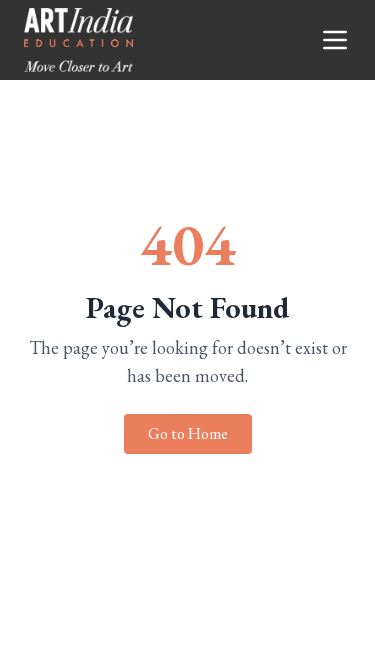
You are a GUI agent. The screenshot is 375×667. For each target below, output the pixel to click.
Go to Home (188, 433)
